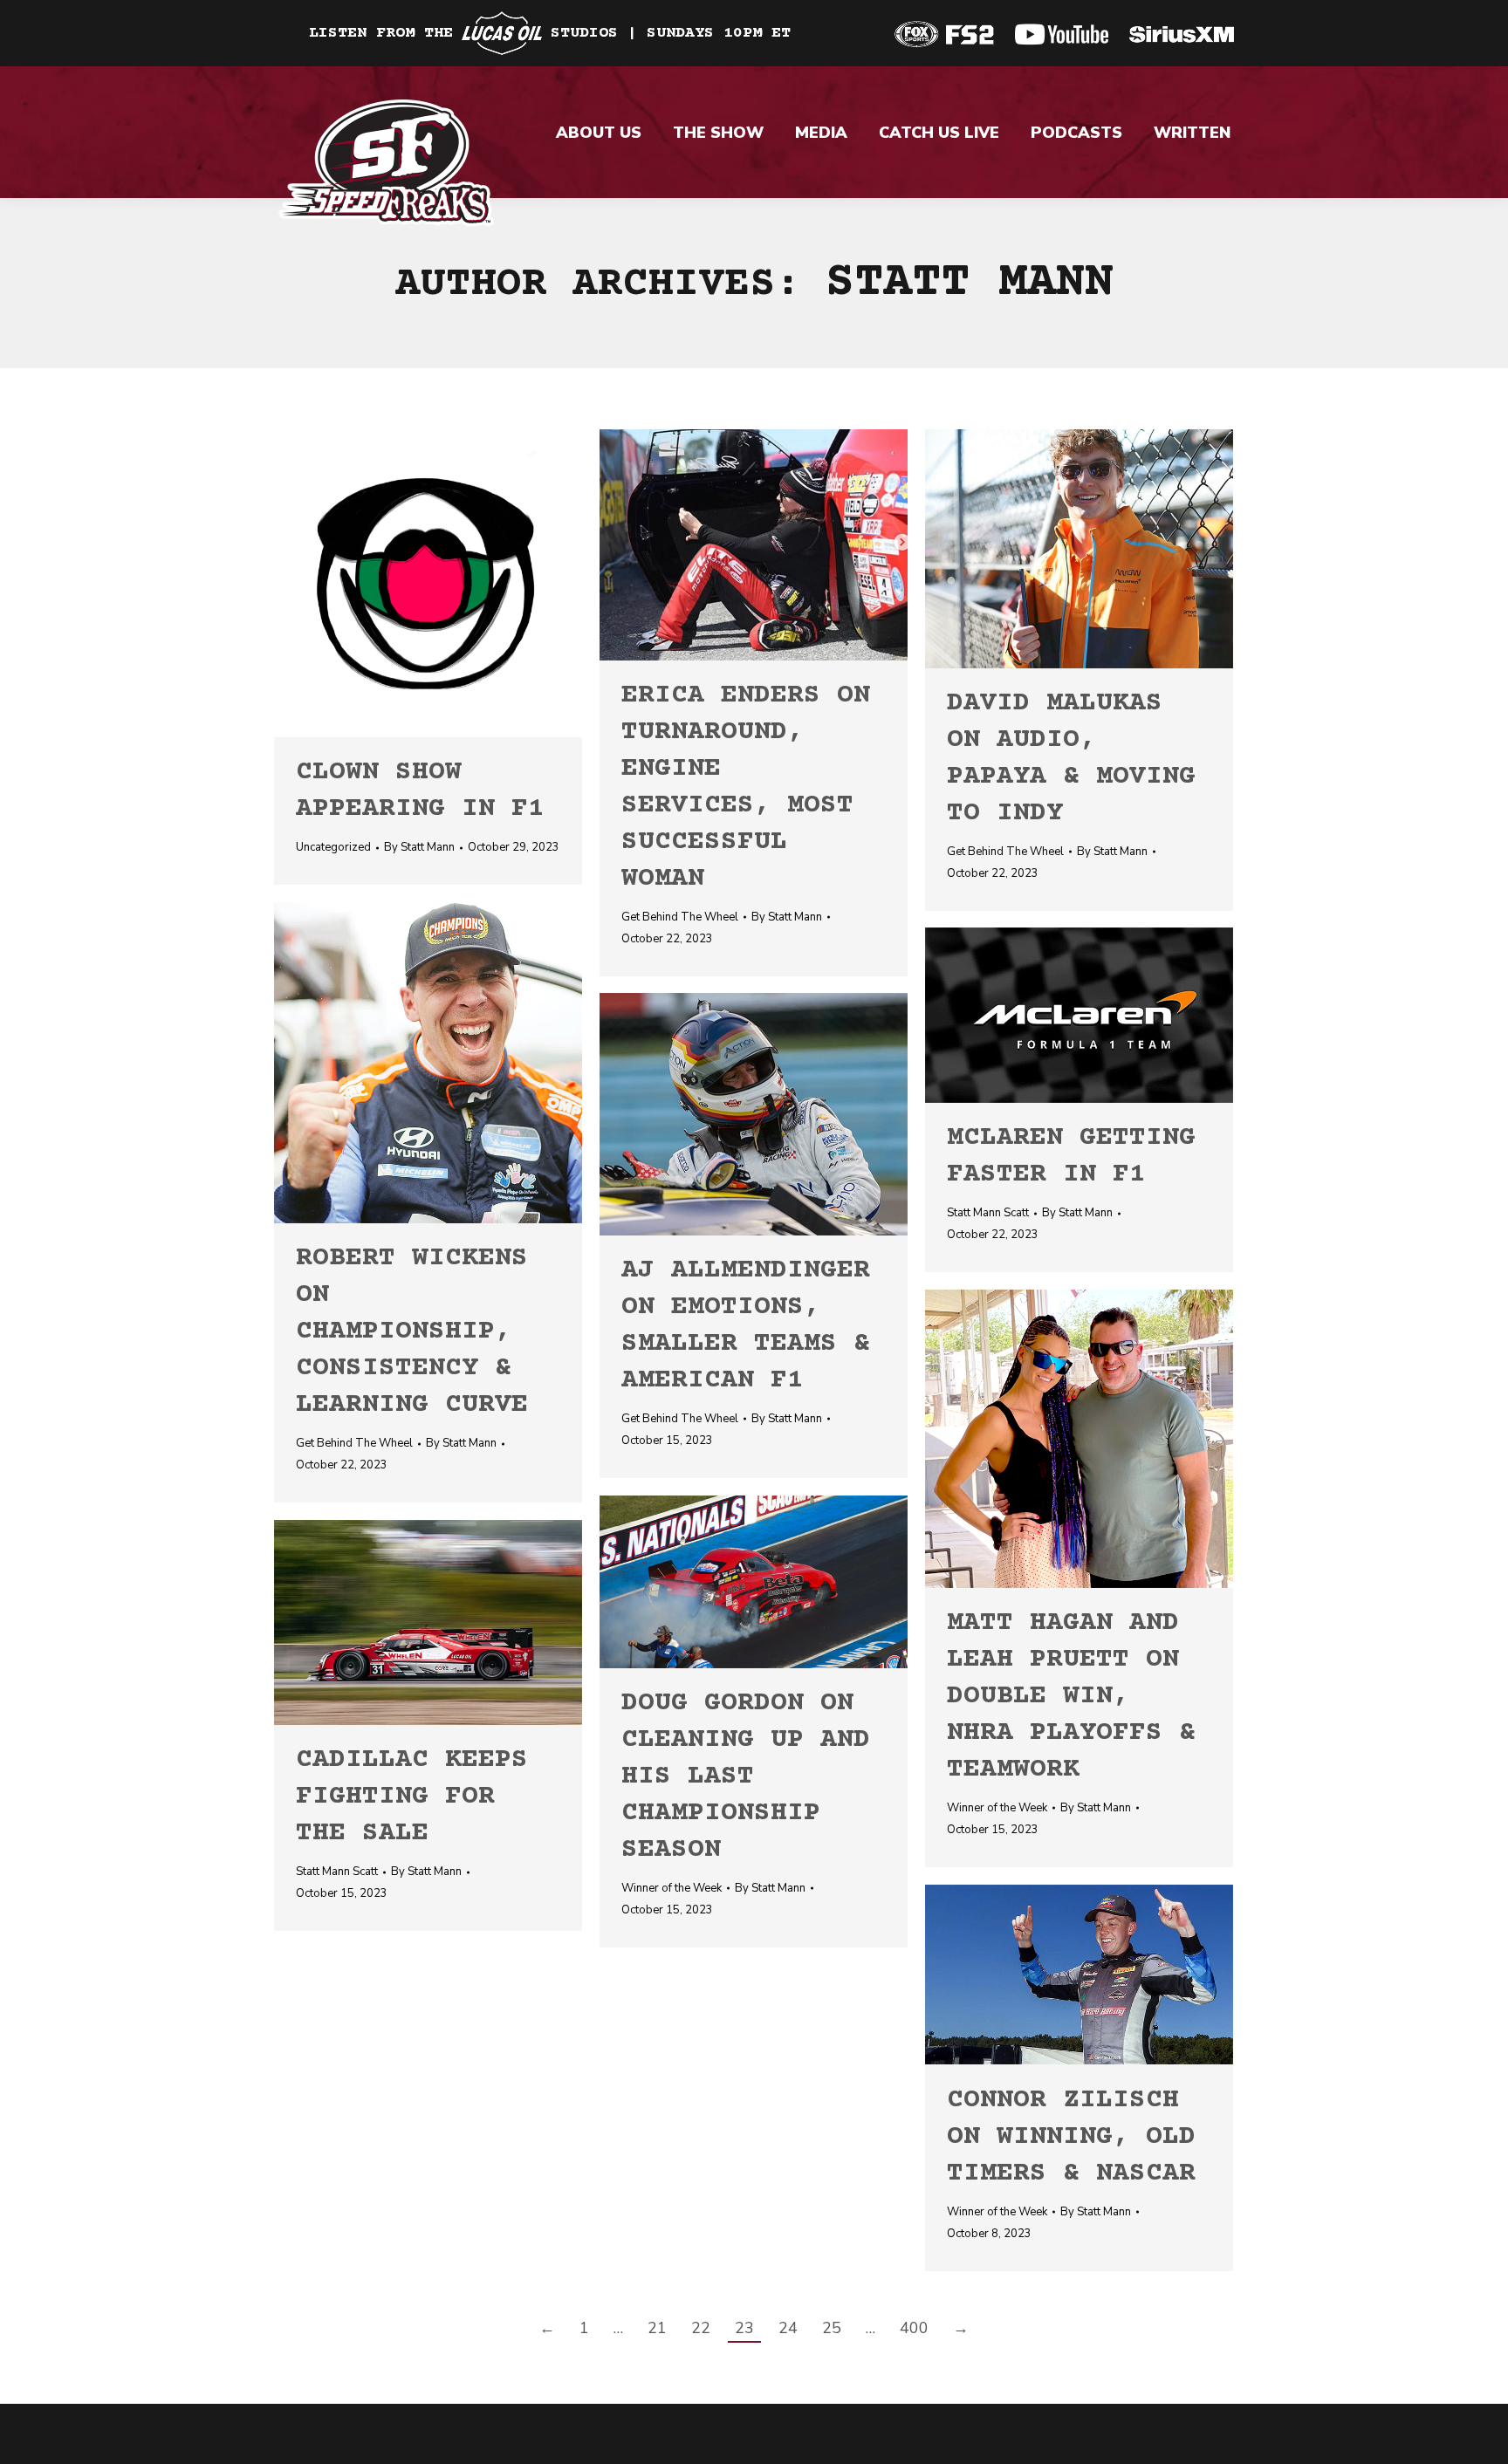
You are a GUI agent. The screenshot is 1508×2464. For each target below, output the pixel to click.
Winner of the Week (997, 1808)
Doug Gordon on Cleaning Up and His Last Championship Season (746, 1777)
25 (832, 2328)
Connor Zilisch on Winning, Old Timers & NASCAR (1071, 2137)
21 (657, 2328)
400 (914, 2328)
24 (788, 2328)
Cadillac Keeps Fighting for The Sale (412, 1797)
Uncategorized (333, 847)
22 (701, 2328)
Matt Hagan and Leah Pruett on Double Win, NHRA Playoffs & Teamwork (1071, 1697)
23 (744, 2328)
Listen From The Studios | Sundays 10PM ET (550, 33)
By (419, 847)
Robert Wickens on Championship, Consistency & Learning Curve (412, 1332)
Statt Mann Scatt (988, 1213)
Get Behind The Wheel (680, 917)
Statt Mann (970, 284)
